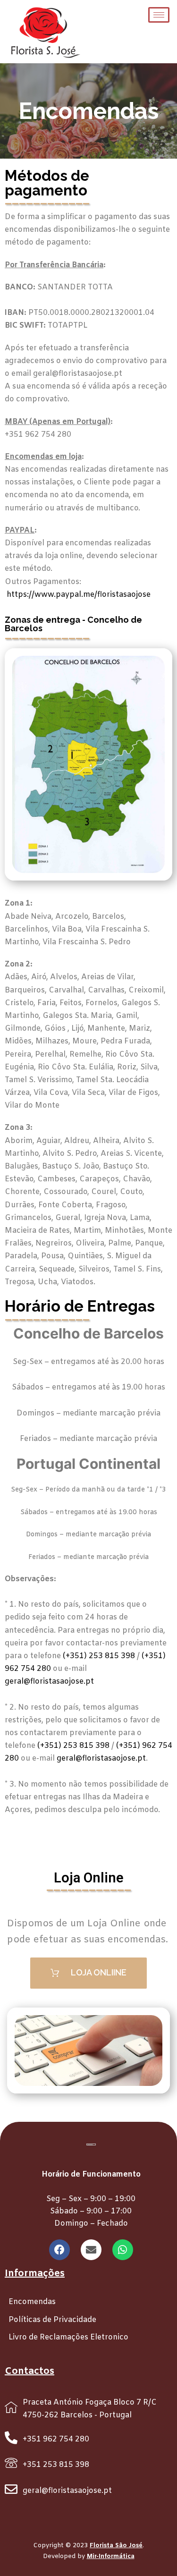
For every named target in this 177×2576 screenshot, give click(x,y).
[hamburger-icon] (159, 15)
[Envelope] (91, 2250)
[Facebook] (59, 2250)
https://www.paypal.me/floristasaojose (79, 595)
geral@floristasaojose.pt (49, 1682)
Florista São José (116, 2546)
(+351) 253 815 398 (99, 1656)
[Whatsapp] (123, 2250)
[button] (88, 1973)
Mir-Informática (111, 2556)
